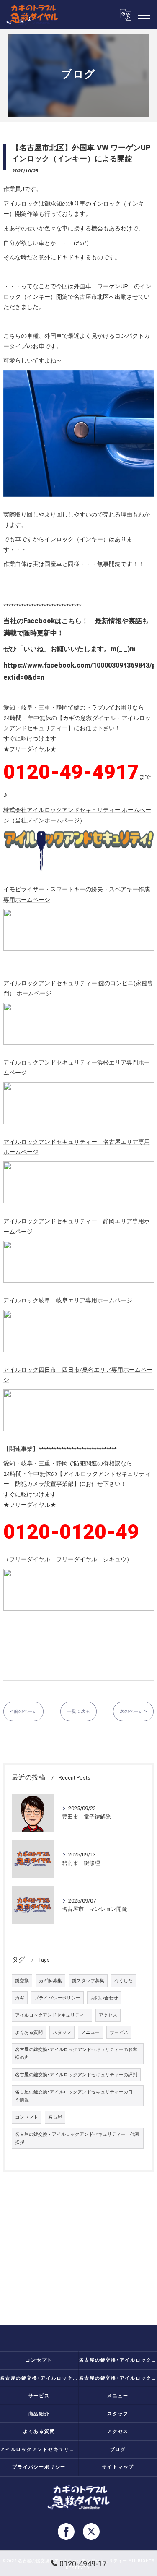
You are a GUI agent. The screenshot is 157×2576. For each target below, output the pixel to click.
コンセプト (27, 2117)
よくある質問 (29, 2032)
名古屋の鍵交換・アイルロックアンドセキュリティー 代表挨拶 (77, 2138)
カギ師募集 (50, 1981)
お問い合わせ (104, 1998)
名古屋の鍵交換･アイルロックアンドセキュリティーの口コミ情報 (76, 2096)
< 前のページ (23, 1711)
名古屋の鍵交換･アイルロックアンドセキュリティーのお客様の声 (76, 2054)
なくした (124, 1981)
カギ (20, 1998)
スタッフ (62, 2032)
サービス (119, 2032)
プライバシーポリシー (57, 1998)
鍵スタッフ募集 (88, 1981)
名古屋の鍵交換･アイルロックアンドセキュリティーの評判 (76, 2075)
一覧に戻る (78, 1711)
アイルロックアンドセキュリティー (52, 2015)
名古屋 (55, 2117)
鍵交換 (22, 1981)
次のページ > (133, 1711)
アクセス (108, 2015)
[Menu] (144, 15)
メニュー (90, 2032)
